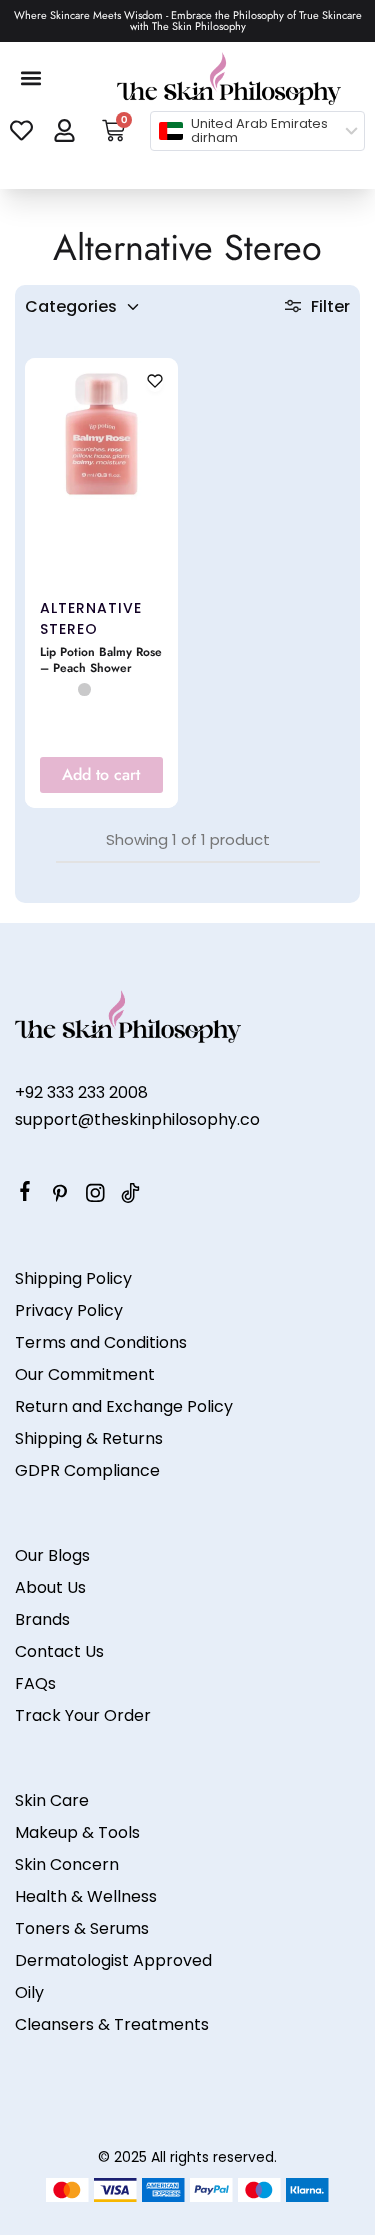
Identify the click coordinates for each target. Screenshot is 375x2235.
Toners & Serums (82, 1928)
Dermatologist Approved (113, 1960)
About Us (50, 1587)
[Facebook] (25, 1194)
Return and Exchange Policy (124, 1406)
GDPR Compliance (87, 1470)
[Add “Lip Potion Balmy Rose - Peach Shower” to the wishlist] (155, 382)
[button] (31, 78)
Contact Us (59, 1651)
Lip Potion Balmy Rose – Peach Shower (101, 661)
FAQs (35, 1683)
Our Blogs (52, 1555)
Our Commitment (85, 1374)
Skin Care (52, 1800)
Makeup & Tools (77, 1832)
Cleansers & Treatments (112, 2024)
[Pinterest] (60, 1196)
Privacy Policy (69, 1310)
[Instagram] (95, 1196)
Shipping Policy (73, 1278)
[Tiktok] (130, 1196)
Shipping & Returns (89, 1438)
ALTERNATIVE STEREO (91, 618)
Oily (29, 1992)
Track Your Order (83, 1715)
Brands (42, 1619)
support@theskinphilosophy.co (137, 1119)
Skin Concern (67, 1864)
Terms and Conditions (101, 1342)
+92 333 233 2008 (81, 1092)
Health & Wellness (86, 1896)
